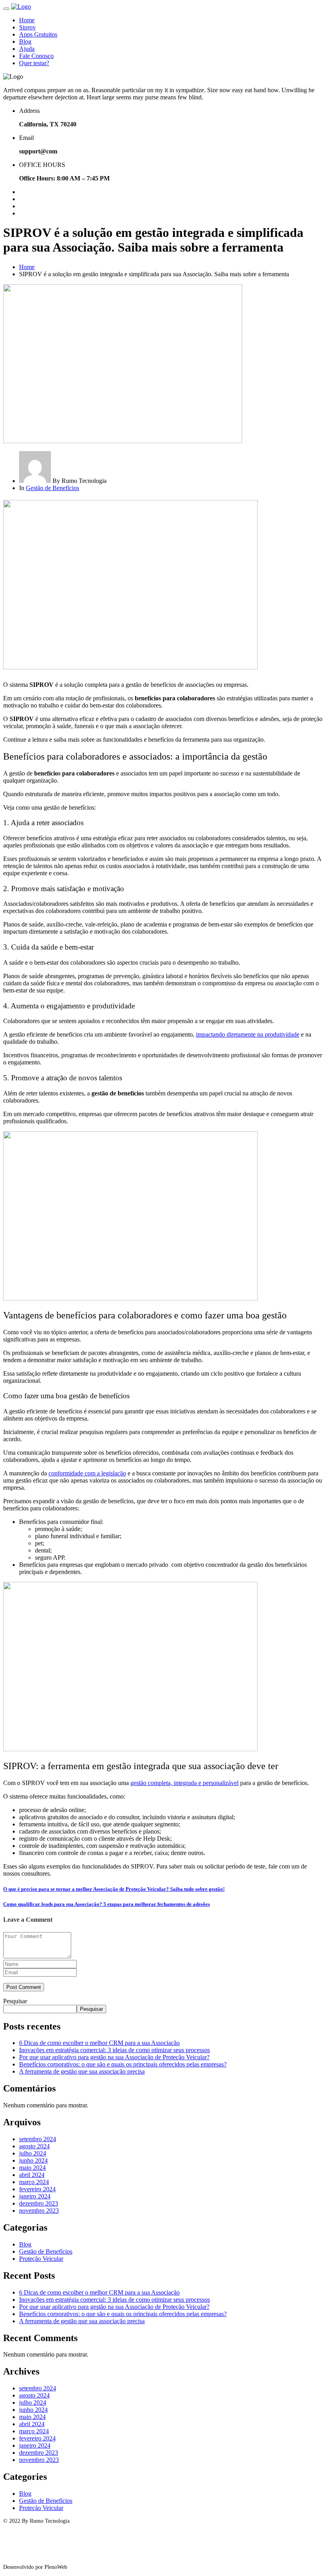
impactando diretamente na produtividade (248, 1034)
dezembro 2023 (39, 2203)
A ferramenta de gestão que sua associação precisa (82, 2071)
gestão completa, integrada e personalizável (184, 1783)
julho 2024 (33, 2153)
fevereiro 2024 (37, 2189)
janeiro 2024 (35, 2196)
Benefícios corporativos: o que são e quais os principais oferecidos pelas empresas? (123, 2064)
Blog (25, 42)
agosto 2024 (34, 2146)
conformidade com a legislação (87, 1473)
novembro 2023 (39, 2211)
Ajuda (27, 49)
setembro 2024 (38, 2139)
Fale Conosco (36, 56)
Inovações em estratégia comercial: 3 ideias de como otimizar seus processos (114, 2050)
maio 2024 (32, 2168)
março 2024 (34, 2182)
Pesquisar (15, 2001)
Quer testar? (34, 63)
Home (27, 20)
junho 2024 (33, 2160)
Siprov (27, 27)
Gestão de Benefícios (52, 488)
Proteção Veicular (41, 2259)
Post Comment (24, 1987)
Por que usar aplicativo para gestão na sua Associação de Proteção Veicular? (114, 2057)
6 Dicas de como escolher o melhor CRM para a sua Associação (99, 2043)
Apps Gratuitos (38, 34)
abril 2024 (32, 2175)
